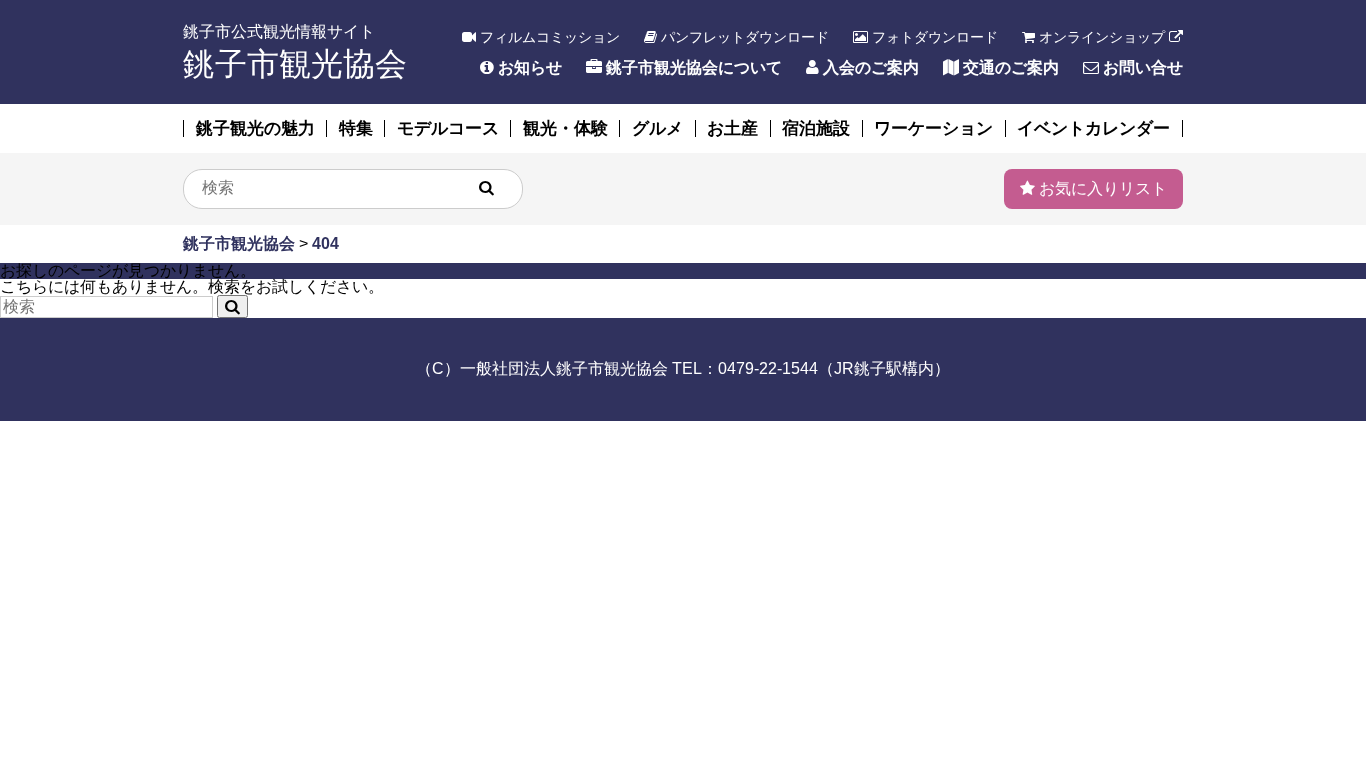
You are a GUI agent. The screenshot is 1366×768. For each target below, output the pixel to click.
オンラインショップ (1102, 37)
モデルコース (448, 128)
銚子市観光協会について (692, 67)
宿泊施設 (816, 128)
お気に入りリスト (1101, 188)
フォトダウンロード (933, 37)
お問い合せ (1141, 67)
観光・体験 (565, 128)
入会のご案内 (869, 67)
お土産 (732, 128)
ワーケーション (933, 128)
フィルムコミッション (548, 37)
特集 (356, 128)
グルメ (657, 128)
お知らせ (528, 67)
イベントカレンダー (1093, 128)
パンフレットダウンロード (743, 37)
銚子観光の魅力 (255, 128)
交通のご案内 (1009, 67)
